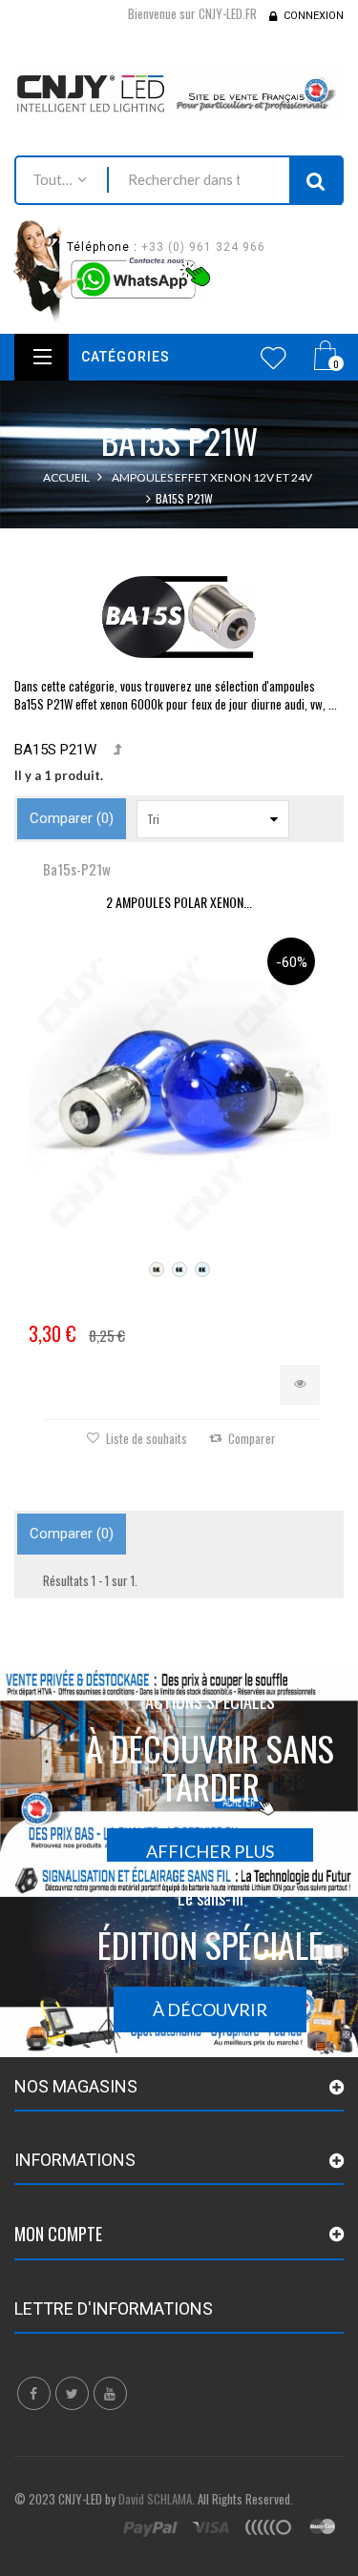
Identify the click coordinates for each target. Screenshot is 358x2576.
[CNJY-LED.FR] (179, 92)
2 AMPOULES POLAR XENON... (179, 902)
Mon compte (58, 2234)
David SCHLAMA (155, 2499)
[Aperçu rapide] (300, 1385)
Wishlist (274, 358)
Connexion (314, 16)
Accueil (66, 477)
